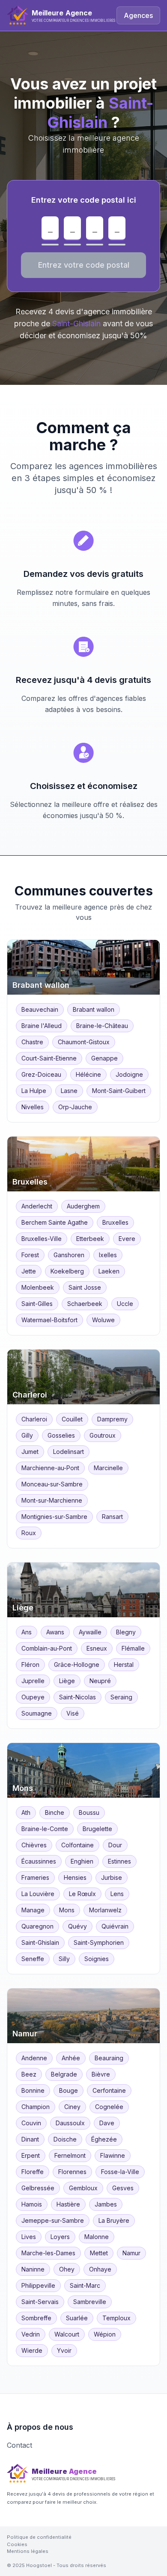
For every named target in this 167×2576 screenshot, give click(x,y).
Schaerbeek (85, 1304)
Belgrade (64, 2074)
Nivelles (33, 1107)
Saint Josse (85, 1287)
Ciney (72, 2107)
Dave (107, 2123)
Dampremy (112, 1419)
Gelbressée (38, 2188)
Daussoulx (70, 2123)
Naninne (33, 2269)
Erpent (31, 2155)
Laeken (109, 1271)
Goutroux (103, 1435)
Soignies (97, 1959)
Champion (36, 2107)
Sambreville (90, 2302)
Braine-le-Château (102, 1026)
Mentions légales (28, 2551)
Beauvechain (40, 1009)
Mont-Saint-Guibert (119, 1091)
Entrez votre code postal (84, 265)
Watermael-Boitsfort (49, 1320)
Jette (29, 1271)
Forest (30, 1255)
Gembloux (83, 2188)
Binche (55, 1812)
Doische (65, 2139)
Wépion (105, 2334)
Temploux (116, 2318)
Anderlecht (37, 1206)
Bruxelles (115, 1222)
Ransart (112, 1517)
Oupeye (33, 1697)
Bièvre (101, 2074)
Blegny (126, 1632)
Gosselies (61, 1435)
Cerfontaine (109, 2090)
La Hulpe (34, 1091)
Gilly (27, 1435)
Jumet (30, 1452)
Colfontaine (78, 1845)
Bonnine (33, 2090)
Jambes (106, 2204)
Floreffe (33, 2172)
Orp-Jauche (75, 1107)
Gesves (123, 2188)
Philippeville (38, 2285)
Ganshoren (69, 1255)
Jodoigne (129, 1074)
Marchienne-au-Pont (50, 1468)
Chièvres (34, 1845)
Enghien (82, 1861)
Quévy (78, 1926)
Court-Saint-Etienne (49, 1058)
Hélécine (88, 1074)
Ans (27, 1632)
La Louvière (38, 1894)
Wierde (32, 2350)
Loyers (60, 2237)
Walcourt (67, 2334)
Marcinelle (108, 1468)
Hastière (68, 2204)
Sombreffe (36, 2318)
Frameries (35, 1877)
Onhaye (100, 2269)
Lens (117, 1894)
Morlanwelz (105, 1910)
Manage (33, 1910)
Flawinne (113, 2155)
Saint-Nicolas (78, 1697)
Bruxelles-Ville (42, 1239)
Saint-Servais (40, 2302)
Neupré (100, 1681)
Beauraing (109, 2058)
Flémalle (133, 1648)
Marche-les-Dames (48, 2253)
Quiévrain (115, 1926)
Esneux (97, 1648)
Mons (67, 1910)
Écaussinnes (39, 1861)
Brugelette (97, 1829)
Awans (55, 1632)
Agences (138, 15)
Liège (67, 1681)
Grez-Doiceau (41, 1074)
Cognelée (109, 2107)
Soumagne (37, 1713)
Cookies (17, 2544)
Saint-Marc (85, 2285)
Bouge (69, 2090)
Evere (127, 1239)
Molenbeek (38, 1287)
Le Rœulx (82, 1894)
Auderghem (83, 1206)
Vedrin (31, 2334)
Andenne (34, 2058)
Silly (64, 1959)
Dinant (30, 2139)
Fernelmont (70, 2155)
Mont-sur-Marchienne (52, 1500)
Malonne (97, 2237)
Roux (29, 1533)
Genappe (104, 1058)
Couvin (31, 2123)
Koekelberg (67, 1271)
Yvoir (64, 2350)
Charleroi (34, 1419)
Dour (115, 1845)
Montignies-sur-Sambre (54, 1517)
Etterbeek (90, 1239)
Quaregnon (37, 1926)
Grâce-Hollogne (77, 1665)
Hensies (75, 1877)
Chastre (32, 1042)
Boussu (89, 1812)
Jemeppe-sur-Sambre (53, 2220)
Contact (19, 2445)
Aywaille (90, 1632)
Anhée (71, 2058)
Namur (131, 2253)
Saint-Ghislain (40, 1942)
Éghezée (104, 2139)
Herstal (124, 1665)
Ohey (67, 2269)
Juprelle (33, 1681)
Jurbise (112, 1877)
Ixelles (108, 1255)
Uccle (125, 1304)
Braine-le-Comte (45, 1829)
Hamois (32, 2204)
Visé (73, 1713)
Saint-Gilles (37, 1304)
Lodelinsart (69, 1452)
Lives (29, 2237)
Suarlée (77, 2318)
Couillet (72, 1419)
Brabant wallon (94, 1009)
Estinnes (119, 1861)
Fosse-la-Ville (120, 2172)
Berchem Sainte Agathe (55, 1222)
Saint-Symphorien (99, 1942)
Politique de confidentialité (39, 2537)
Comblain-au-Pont (47, 1648)
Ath (26, 1812)
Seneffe (33, 1959)
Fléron (30, 1665)
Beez (29, 2074)
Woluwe (103, 1320)
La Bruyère (114, 2220)
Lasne (69, 1091)
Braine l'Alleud (42, 1026)
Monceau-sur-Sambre (52, 1484)
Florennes (72, 2172)
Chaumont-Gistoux (84, 1042)
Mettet (99, 2253)
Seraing (121, 1697)
